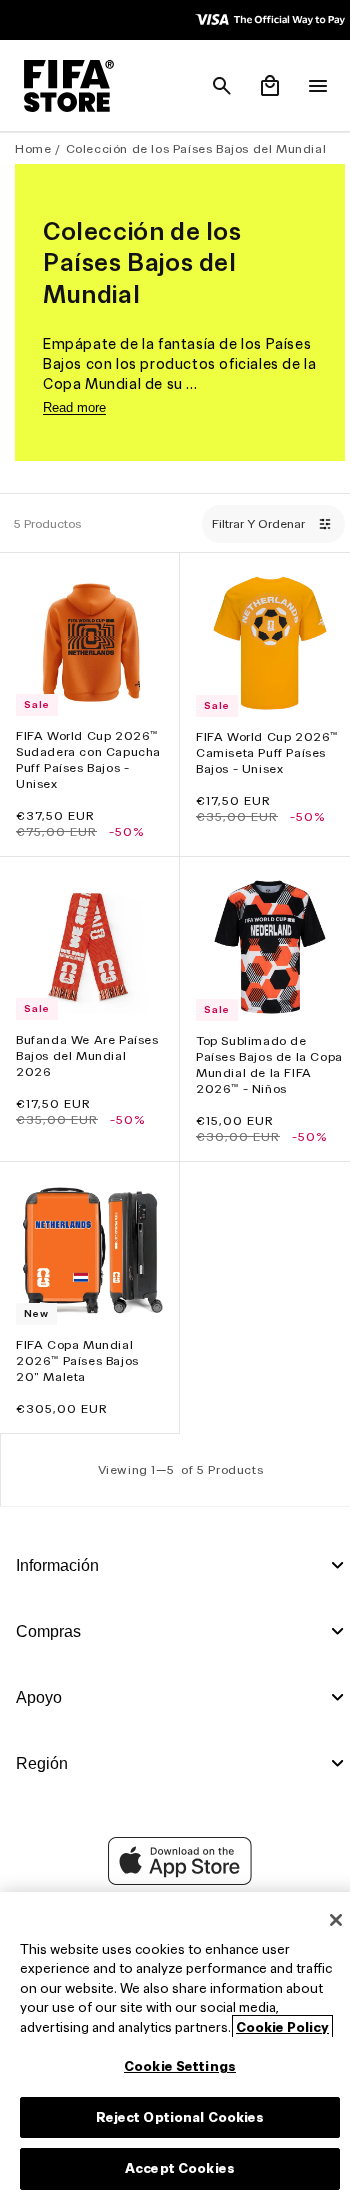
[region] (175, 2046)
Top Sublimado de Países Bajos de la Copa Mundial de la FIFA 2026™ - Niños (252, 1054)
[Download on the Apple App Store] (175, 1865)
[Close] (326, 1920)
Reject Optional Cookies (175, 2117)
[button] (212, 86)
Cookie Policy (282, 2027)
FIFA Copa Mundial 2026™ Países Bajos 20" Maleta (77, 1345)
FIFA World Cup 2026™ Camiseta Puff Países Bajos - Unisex (262, 747)
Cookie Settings (175, 2066)
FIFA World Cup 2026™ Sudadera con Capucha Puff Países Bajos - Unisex (87, 754)
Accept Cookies (175, 2168)
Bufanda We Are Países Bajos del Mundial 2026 (66, 1045)
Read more (74, 407)
